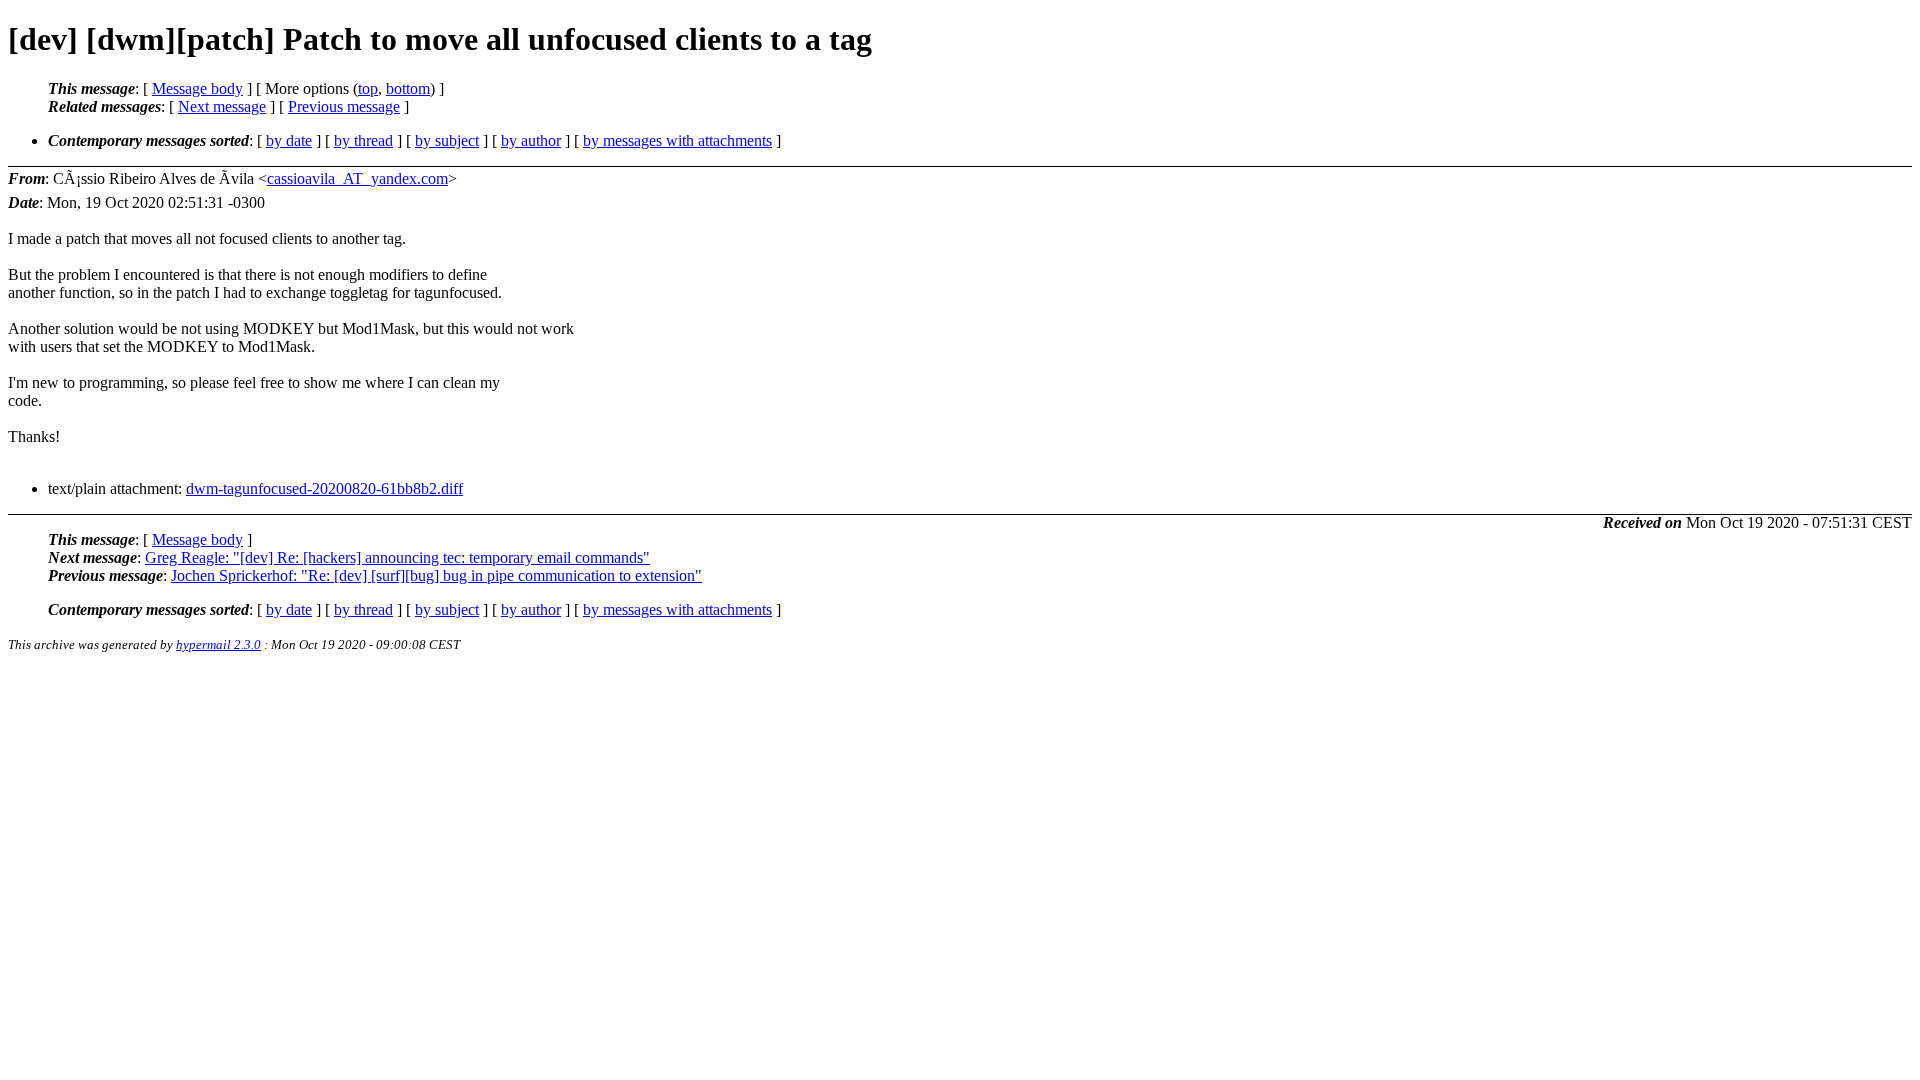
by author (531, 140)
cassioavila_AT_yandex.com (357, 178)
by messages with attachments (677, 140)
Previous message (344, 106)
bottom (408, 88)
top (368, 88)
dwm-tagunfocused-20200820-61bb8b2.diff (324, 488)
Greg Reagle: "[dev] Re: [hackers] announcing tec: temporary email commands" (397, 557)
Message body (197, 88)
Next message (222, 106)
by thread (363, 140)
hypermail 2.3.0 (218, 644)
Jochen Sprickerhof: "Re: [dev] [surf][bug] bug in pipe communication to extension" (436, 575)
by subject (447, 140)
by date (289, 140)
